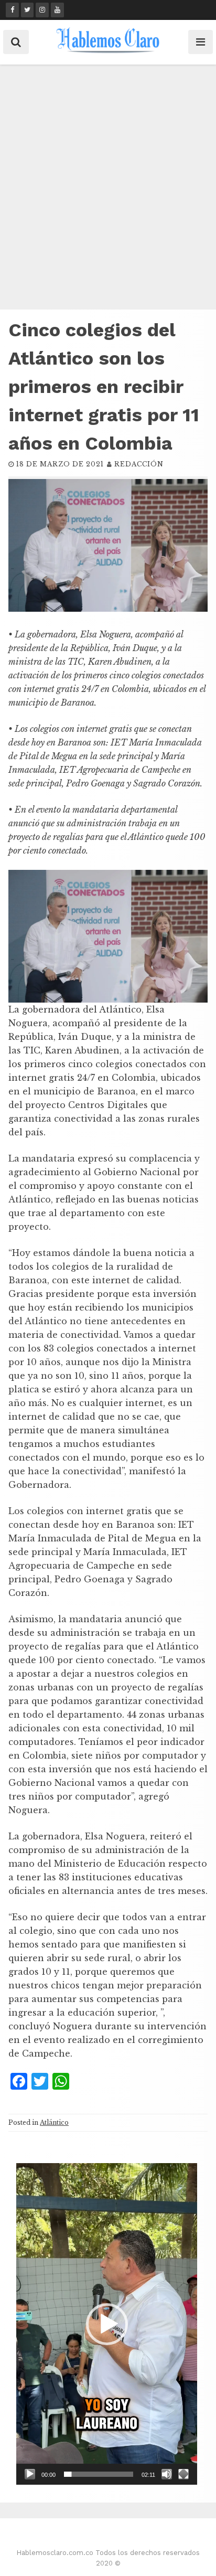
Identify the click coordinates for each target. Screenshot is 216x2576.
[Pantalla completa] (183, 2474)
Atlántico (54, 2122)
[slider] (99, 2474)
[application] (107, 2324)
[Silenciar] (167, 2474)
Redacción (139, 464)
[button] (107, 2324)
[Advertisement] (108, 188)
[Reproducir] (30, 2474)
